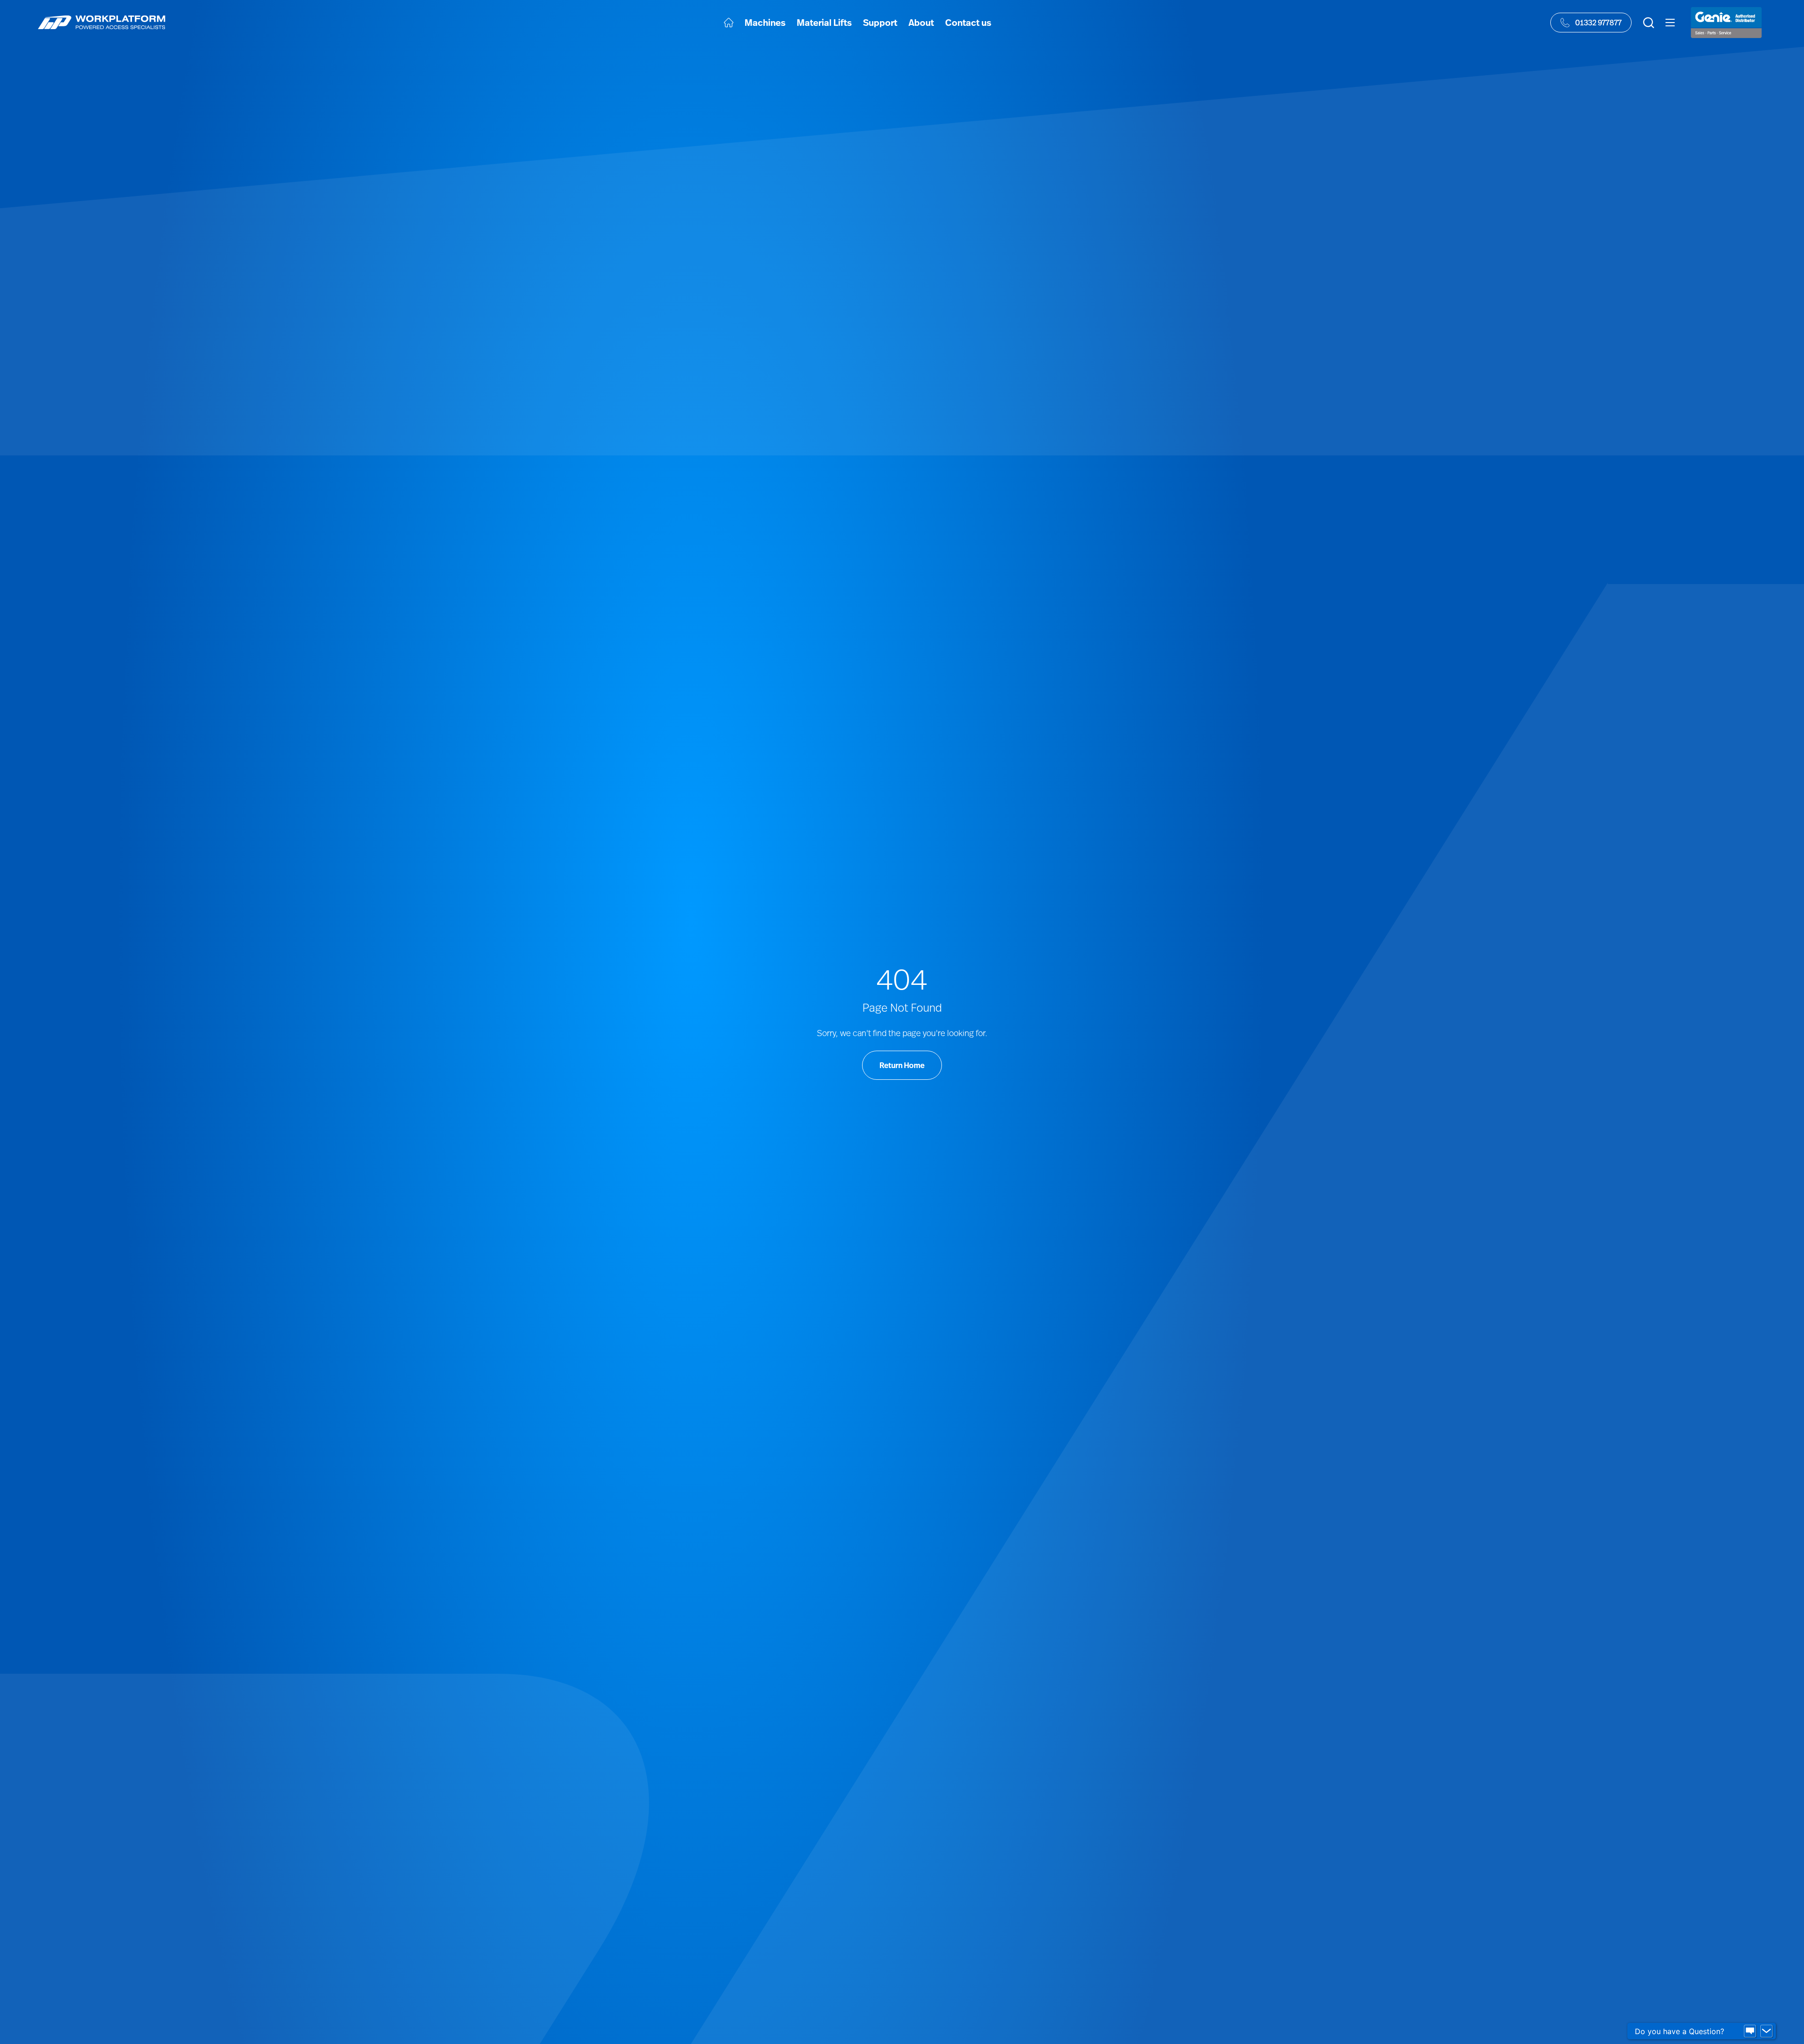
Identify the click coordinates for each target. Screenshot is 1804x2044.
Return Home (902, 1065)
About (921, 22)
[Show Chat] (1750, 2031)
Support (880, 22)
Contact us (968, 22)
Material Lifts (824, 22)
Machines (765, 22)
